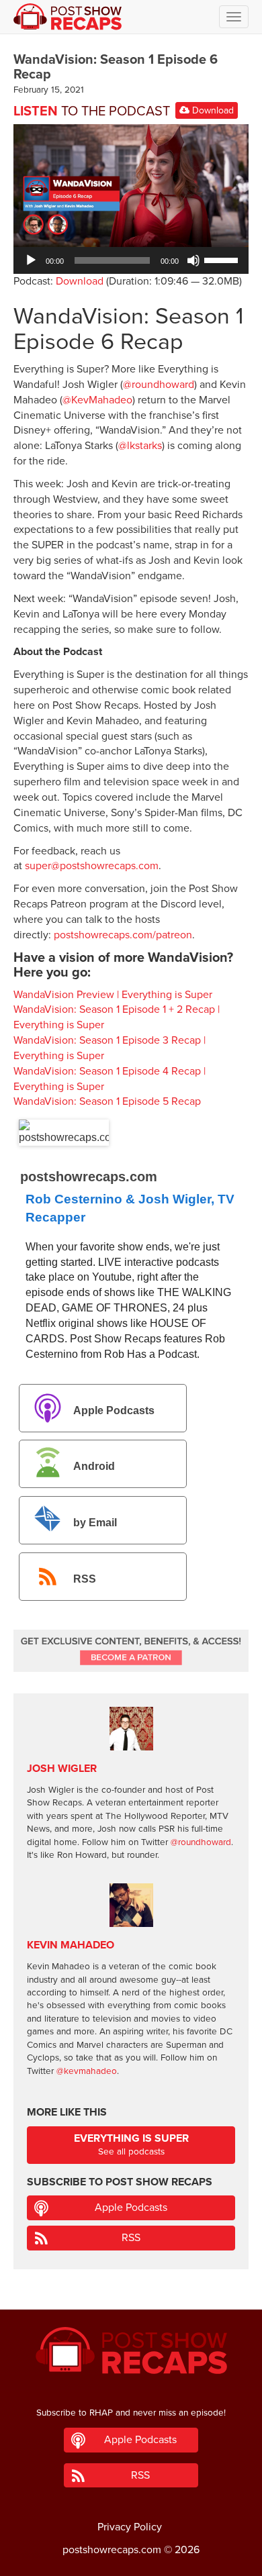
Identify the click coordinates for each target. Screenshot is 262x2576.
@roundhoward (159, 385)
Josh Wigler (62, 1769)
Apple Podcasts (114, 1410)
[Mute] (193, 260)
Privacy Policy (130, 2527)
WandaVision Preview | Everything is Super (113, 995)
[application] (131, 260)
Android (94, 1466)
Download (212, 110)
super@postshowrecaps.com (92, 866)
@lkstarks (140, 446)
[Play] (31, 260)
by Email (95, 1523)
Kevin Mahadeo (71, 1945)
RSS (85, 1579)
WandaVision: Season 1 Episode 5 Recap (107, 1101)
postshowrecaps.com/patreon (123, 935)
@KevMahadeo (97, 400)
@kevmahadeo (87, 2071)
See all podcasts (131, 2145)
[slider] (223, 259)
